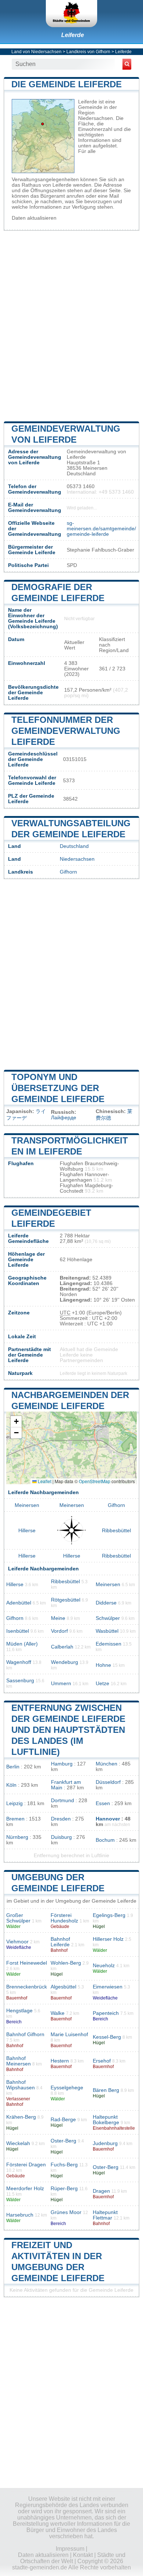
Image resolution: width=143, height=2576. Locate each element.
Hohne (103, 1665)
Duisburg (61, 1837)
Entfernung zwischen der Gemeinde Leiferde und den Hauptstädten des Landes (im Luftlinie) (68, 1730)
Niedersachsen (77, 859)
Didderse (106, 1603)
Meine (58, 1618)
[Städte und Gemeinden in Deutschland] (71, 14)
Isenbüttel (18, 1631)
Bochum (105, 1840)
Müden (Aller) (22, 1644)
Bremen (15, 1819)
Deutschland (74, 846)
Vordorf (59, 1631)
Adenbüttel (19, 1603)
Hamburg (62, 1764)
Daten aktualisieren (34, 218)
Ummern (61, 1684)
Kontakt (83, 2555)
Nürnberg (17, 1837)
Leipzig (14, 1803)
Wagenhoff (19, 1662)
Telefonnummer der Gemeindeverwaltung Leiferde (66, 731)
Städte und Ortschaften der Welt (73, 2558)
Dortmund (63, 1801)
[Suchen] (127, 64)
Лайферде (64, 1118)
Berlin (13, 1767)
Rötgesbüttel (66, 1600)
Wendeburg (65, 1662)
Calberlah (62, 1647)
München (107, 1764)
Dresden (61, 1819)
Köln (11, 1785)
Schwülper (108, 1618)
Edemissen (109, 1644)
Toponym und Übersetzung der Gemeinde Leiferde (58, 1088)
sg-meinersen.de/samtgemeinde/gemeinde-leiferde (101, 529)
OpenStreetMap (95, 1481)
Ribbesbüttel (116, 1531)
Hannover (108, 1819)
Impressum (70, 2549)
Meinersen (27, 1505)
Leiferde (73, 35)
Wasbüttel (107, 1631)
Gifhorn (68, 872)
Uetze (102, 1684)
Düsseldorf (108, 1782)
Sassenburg (20, 1681)
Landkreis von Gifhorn (88, 52)
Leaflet (44, 1481)
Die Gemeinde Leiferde (67, 84)
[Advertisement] (71, 325)
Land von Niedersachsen (36, 52)
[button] (16, 1422)
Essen (103, 1803)
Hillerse (27, 1531)
